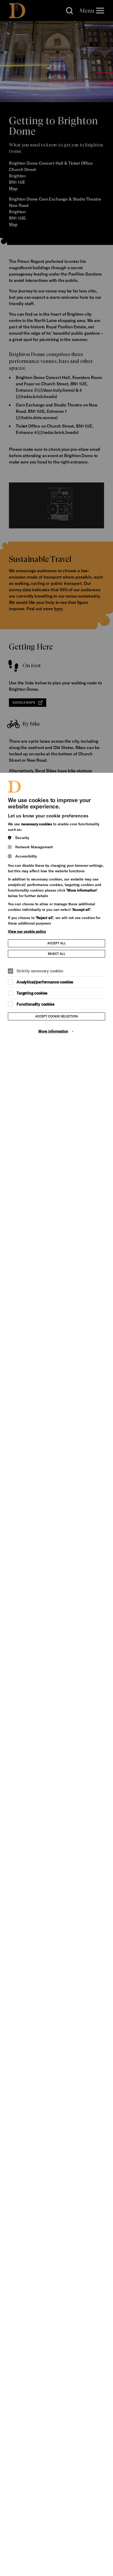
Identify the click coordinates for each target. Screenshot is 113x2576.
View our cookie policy (27, 931)
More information (53, 1031)
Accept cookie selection (56, 1016)
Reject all (57, 954)
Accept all (57, 943)
